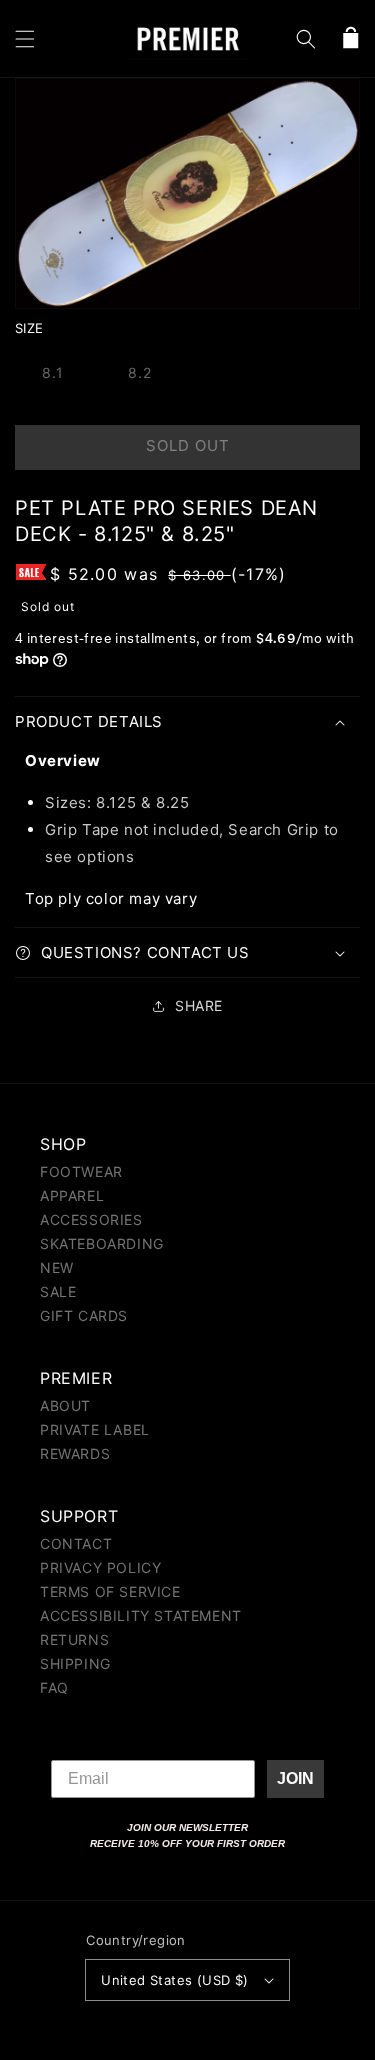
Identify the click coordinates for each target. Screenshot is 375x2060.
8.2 (140, 372)
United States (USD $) (174, 1980)
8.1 (53, 372)
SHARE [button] (199, 1005)
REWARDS (75, 1453)
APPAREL (72, 1195)
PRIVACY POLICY (100, 1567)
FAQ (54, 1687)
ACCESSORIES (91, 1219)
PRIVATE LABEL (95, 1429)
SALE (58, 1291)
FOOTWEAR (81, 1171)
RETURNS (74, 1639)
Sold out (188, 445)
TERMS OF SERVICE (110, 1591)
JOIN (295, 1778)
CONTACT (76, 1543)
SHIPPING (75, 1663)
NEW (57, 1267)
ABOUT (65, 1405)
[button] (25, 39)
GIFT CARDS (84, 1315)
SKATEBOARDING (102, 1243)
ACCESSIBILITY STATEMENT (141, 1615)
